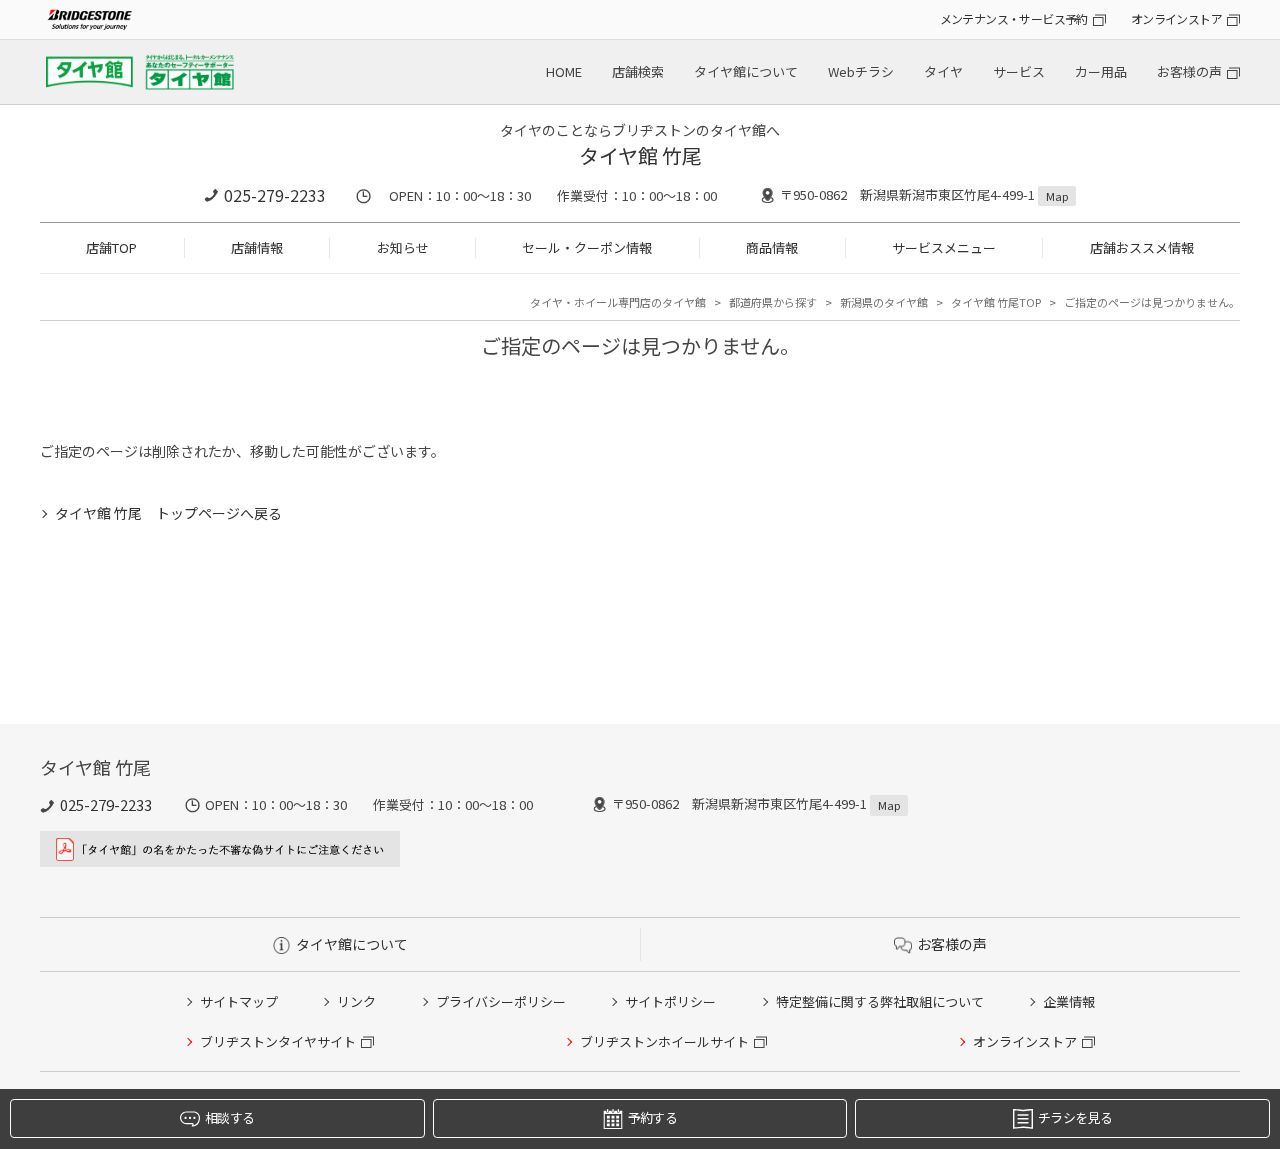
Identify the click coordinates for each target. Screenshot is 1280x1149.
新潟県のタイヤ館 (884, 302)
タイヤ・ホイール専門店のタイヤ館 (618, 302)
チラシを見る (1075, 1117)
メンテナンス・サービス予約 (1014, 18)
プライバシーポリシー (501, 1001)
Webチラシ (861, 71)
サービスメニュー (944, 247)
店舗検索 (638, 71)
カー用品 (1101, 71)
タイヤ (943, 71)
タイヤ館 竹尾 (640, 155)
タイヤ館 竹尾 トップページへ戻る (168, 513)
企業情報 (1069, 1001)
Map (1057, 196)
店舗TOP (111, 247)
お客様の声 (1189, 71)
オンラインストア (1176, 18)
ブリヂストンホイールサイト (664, 1041)
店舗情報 (257, 247)
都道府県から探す (773, 302)
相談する (229, 1117)
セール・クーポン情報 (587, 247)
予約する (652, 1117)
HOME (564, 71)
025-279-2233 (275, 195)
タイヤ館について (746, 71)
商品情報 (772, 247)
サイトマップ (239, 1001)
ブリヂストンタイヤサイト (278, 1041)
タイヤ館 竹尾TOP (996, 302)
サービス (1019, 71)
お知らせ (403, 247)
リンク (356, 1001)
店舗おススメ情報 (1142, 247)
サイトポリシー (670, 1001)
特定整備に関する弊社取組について (880, 1001)
